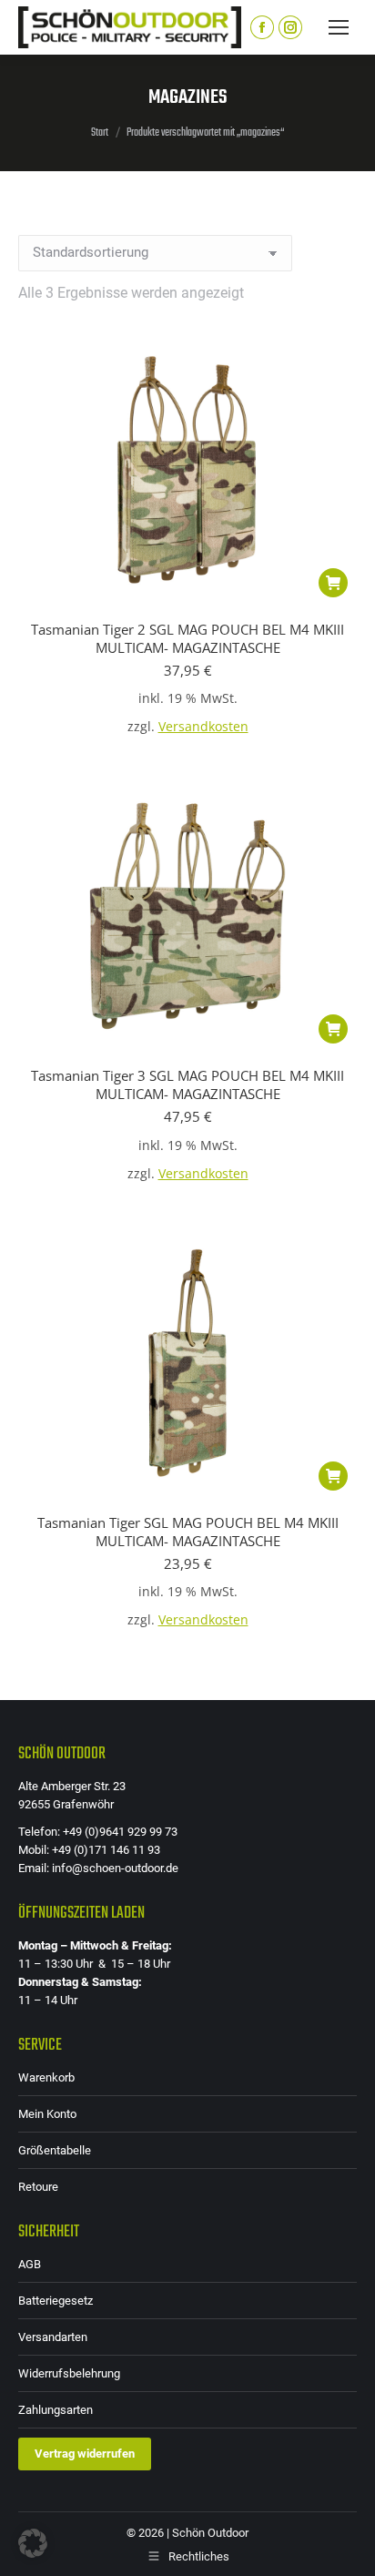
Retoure (38, 2187)
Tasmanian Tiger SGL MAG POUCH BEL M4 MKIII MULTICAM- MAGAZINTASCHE (188, 1532)
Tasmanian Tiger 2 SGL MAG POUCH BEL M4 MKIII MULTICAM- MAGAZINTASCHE (187, 638)
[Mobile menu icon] (339, 27)
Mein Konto (47, 2114)
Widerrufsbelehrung (69, 2373)
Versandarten (53, 2337)
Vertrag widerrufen (85, 2454)
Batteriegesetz (56, 2301)
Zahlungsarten (56, 2410)
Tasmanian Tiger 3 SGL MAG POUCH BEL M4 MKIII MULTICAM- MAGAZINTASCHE (187, 1084)
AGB (30, 2264)
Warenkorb (46, 2077)
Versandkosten (203, 727)
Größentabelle (55, 2150)
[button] (333, 583)
